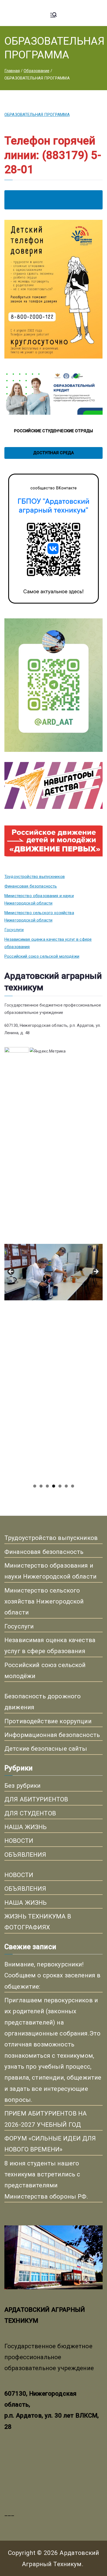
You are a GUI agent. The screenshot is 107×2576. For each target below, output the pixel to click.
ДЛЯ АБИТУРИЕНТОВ (36, 1799)
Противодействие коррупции (48, 1721)
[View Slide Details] (54, 1153)
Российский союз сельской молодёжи (42, 956)
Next (96, 1272)
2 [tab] (41, 1486)
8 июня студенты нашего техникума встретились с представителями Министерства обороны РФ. (46, 2180)
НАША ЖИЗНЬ (26, 1827)
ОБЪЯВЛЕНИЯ (25, 1855)
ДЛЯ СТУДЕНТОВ (30, 1813)
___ (9, 2513)
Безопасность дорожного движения (43, 1702)
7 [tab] (73, 1486)
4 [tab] (54, 1486)
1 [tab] (35, 1486)
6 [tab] (66, 1486)
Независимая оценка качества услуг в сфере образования (48, 943)
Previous (11, 1272)
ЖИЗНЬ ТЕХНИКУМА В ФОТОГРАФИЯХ (38, 1922)
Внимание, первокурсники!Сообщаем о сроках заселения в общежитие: (52, 1975)
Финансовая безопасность (31, 886)
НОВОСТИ (19, 1841)
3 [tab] (47, 1486)
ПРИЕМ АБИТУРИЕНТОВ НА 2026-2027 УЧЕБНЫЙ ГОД (46, 2119)
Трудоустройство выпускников (35, 877)
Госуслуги (14, 930)
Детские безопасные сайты (46, 1748)
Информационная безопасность (52, 1735)
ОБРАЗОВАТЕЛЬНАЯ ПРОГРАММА (37, 115)
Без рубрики (23, 1785)
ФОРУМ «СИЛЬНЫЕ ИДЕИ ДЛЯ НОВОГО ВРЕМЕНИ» (50, 2144)
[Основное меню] (54, 15)
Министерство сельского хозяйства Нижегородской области (39, 916)
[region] (54, 1273)
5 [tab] (60, 1486)
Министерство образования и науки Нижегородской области (39, 899)
